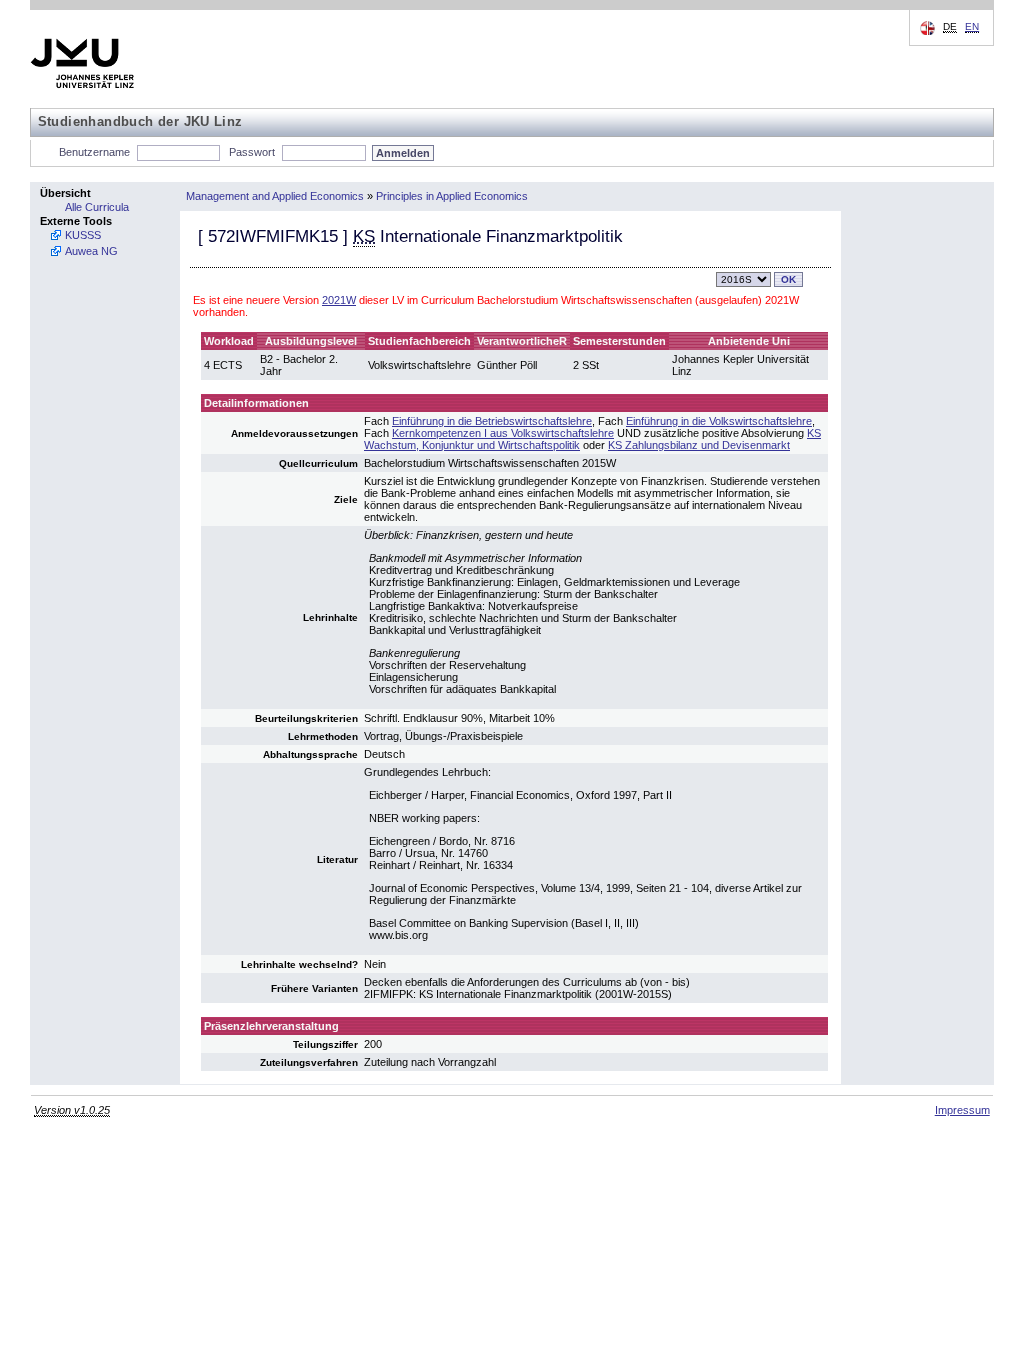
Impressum (962, 1110)
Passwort (252, 152)
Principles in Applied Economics (452, 196)
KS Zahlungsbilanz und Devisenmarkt (699, 445)
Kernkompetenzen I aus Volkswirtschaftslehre (503, 433)
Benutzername (94, 152)
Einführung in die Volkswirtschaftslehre (719, 421)
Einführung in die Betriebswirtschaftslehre (492, 421)
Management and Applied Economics (275, 196)
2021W (339, 300)
